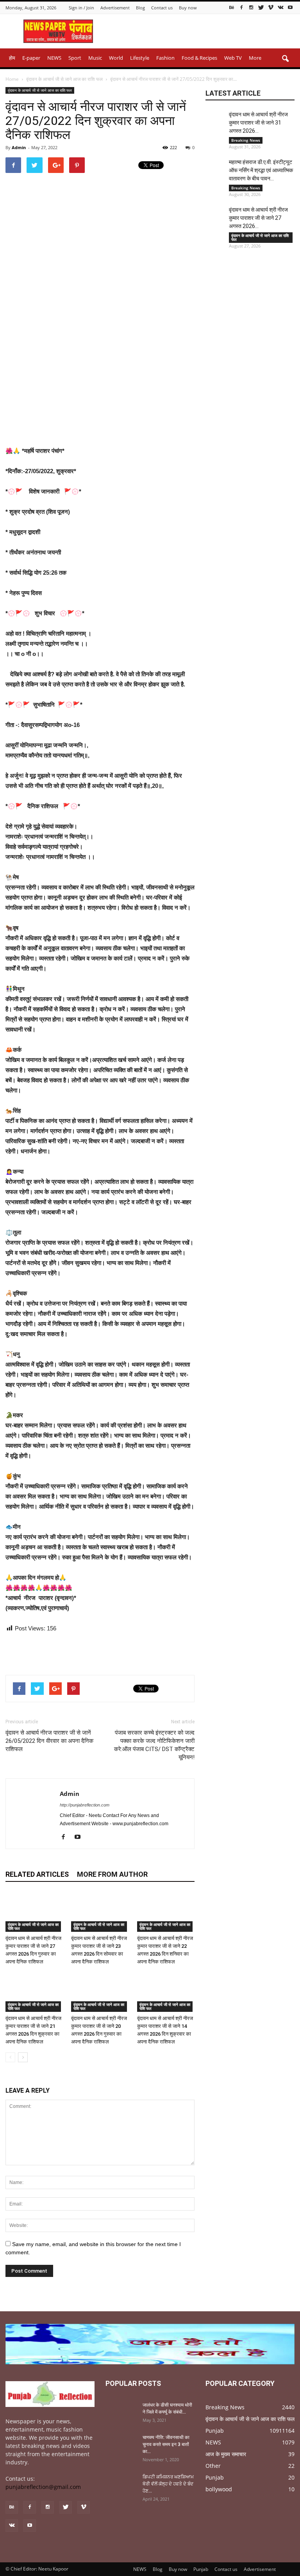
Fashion (165, 58)
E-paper (31, 58)
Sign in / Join (81, 8)
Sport (75, 58)
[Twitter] (261, 7)
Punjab (215, 2431)
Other (213, 2466)
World (116, 58)
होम (12, 58)
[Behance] (232, 7)
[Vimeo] (271, 7)
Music (95, 58)
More (255, 58)
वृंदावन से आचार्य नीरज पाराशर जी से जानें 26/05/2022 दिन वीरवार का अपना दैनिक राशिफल (49, 1741)
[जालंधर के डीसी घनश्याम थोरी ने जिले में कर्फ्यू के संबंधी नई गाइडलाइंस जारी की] (121, 2412)
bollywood (219, 2489)
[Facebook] (241, 7)
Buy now (188, 8)
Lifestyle (140, 58)
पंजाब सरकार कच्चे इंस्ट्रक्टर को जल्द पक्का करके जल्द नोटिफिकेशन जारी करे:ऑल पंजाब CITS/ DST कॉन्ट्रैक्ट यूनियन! (154, 1745)
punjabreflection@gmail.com (43, 2487)
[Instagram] (251, 7)
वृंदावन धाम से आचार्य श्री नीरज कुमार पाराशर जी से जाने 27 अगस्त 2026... (258, 218)
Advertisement (115, 8)
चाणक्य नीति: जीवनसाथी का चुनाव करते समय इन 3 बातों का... (166, 2444)
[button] (285, 59)
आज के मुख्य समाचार (226, 2454)
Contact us (162, 8)
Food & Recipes (199, 58)
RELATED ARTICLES (37, 1874)
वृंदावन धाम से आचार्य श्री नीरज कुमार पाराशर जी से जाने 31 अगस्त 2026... (258, 123)
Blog (140, 8)
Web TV (233, 58)
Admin (19, 147)
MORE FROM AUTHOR (112, 1874)
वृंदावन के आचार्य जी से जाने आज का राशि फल (40, 90)
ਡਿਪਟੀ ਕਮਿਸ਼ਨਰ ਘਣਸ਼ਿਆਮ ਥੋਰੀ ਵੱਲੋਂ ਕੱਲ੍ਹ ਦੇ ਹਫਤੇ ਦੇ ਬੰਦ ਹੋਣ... (168, 2484)
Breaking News (246, 140)
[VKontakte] (280, 7)
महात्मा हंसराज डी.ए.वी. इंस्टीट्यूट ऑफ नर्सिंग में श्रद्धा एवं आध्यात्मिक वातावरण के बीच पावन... (261, 170)
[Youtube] (290, 7)
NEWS (54, 58)
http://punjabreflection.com (85, 1805)
